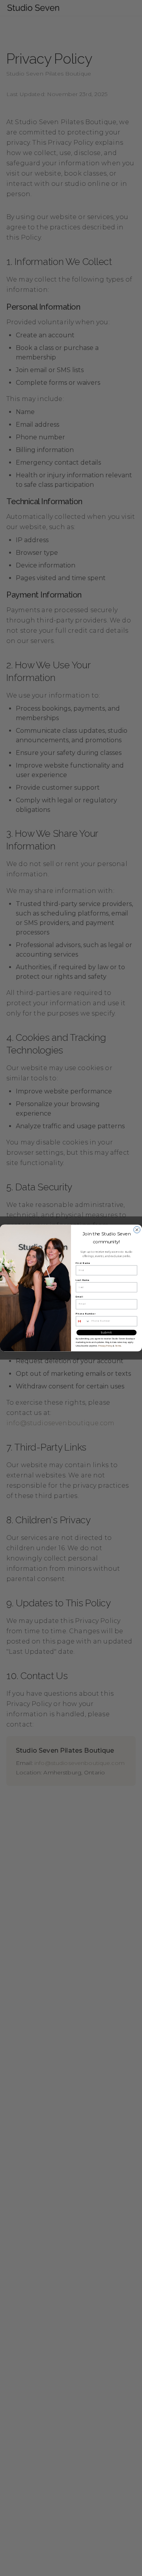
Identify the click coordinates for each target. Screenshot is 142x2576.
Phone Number (86, 1314)
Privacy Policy (105, 1346)
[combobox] (83, 1321)
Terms (118, 1346)
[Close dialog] (137, 1230)
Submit (106, 1332)
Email (79, 1297)
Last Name (83, 1280)
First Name (83, 1263)
